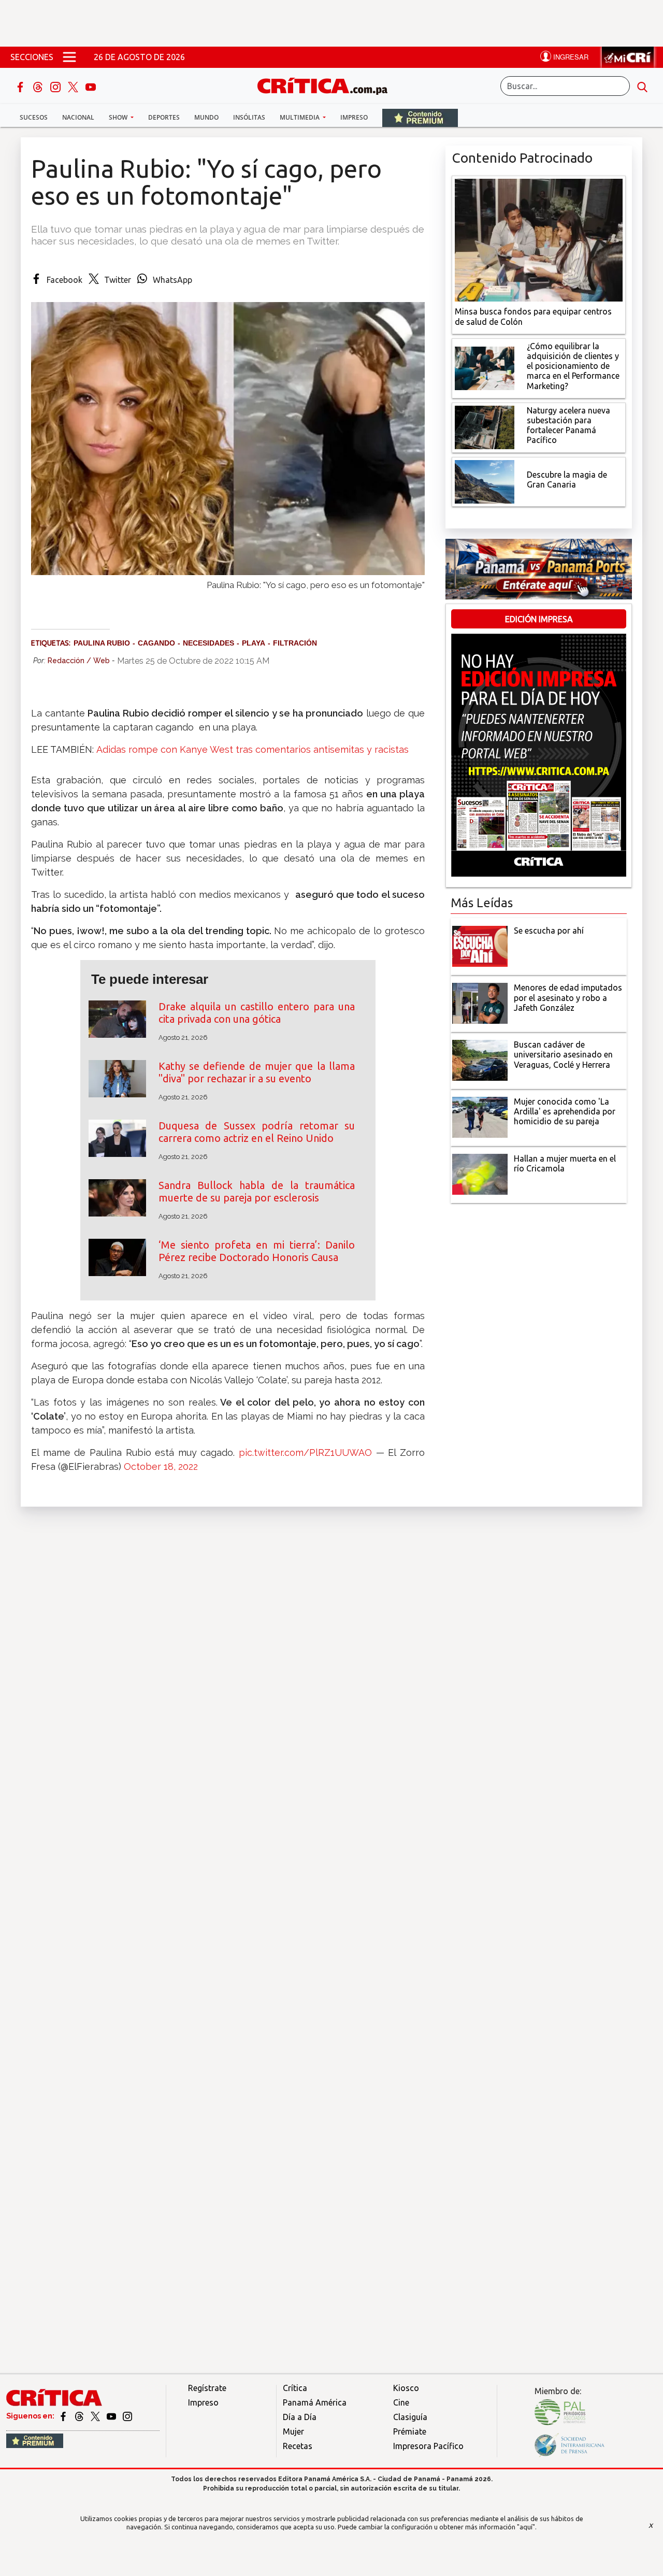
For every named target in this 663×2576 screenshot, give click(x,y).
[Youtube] (91, 86)
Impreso (354, 117)
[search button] (642, 86)
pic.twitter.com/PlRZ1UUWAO (305, 1452)
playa (254, 643)
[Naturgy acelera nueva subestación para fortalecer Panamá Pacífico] (485, 426)
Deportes (164, 117)
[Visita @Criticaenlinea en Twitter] (80, 2416)
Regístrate (207, 2388)
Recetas (298, 2446)
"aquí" (526, 2527)
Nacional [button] (78, 117)
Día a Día (300, 2417)
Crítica (295, 2388)
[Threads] (39, 86)
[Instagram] (56, 86)
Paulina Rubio (102, 643)
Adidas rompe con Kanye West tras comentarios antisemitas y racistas (253, 749)
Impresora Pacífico (428, 2446)
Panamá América (315, 2402)
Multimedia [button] (300, 117)
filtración (295, 643)
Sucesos (34, 117)
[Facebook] (21, 86)
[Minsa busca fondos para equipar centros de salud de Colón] (539, 239)
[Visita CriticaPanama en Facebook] (64, 2416)
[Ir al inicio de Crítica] (327, 85)
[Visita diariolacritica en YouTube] (112, 2416)
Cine (401, 2402)
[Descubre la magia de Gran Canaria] (485, 481)
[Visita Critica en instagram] (127, 2416)
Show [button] (119, 117)
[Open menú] (69, 57)
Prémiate (410, 2431)
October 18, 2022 (161, 1466)
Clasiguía (410, 2417)
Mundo (206, 117)
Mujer (293, 2431)
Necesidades (208, 643)
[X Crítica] (74, 86)
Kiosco (406, 2388)
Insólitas (249, 117)
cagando (156, 643)
